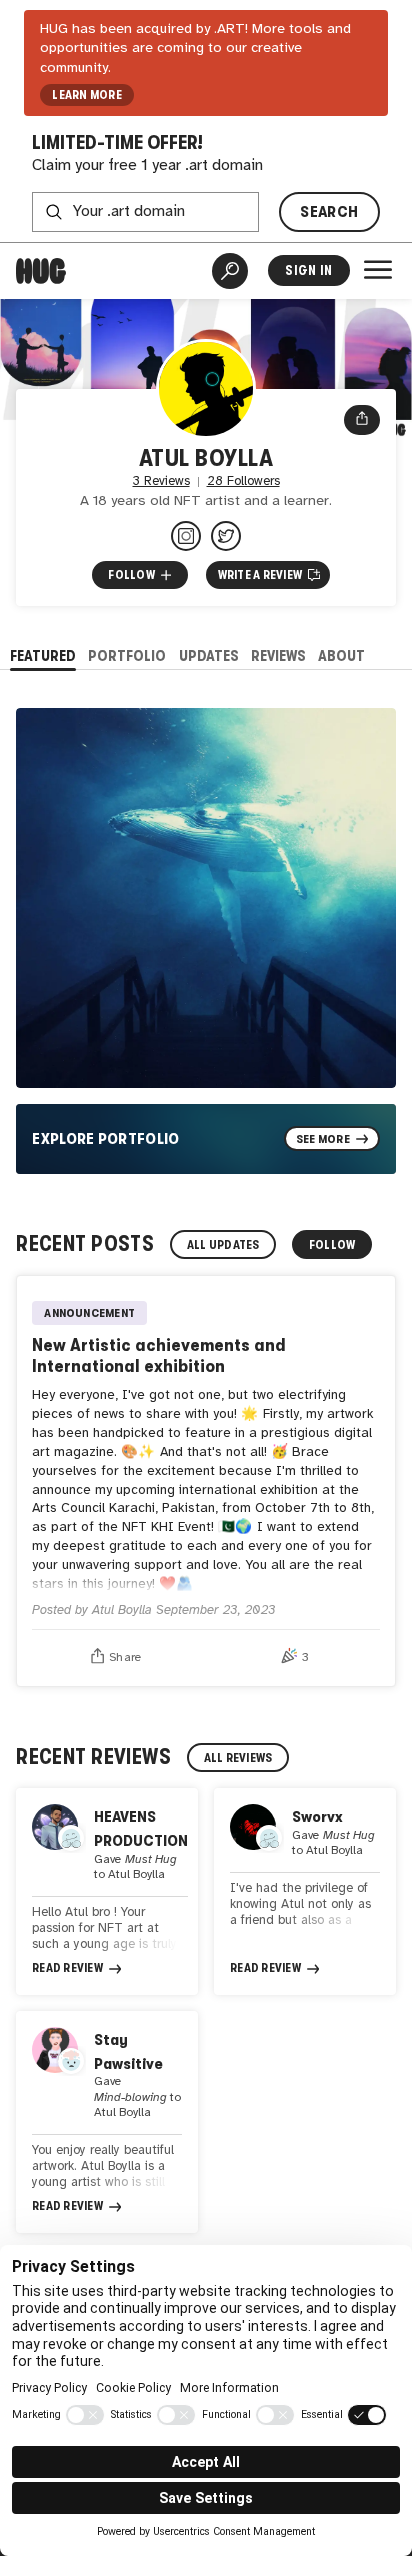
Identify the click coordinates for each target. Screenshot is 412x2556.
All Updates (223, 1245)
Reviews (278, 655)
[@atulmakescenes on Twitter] (226, 536)
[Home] (41, 271)
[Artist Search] (230, 271)
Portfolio (127, 655)
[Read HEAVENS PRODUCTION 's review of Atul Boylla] (107, 1891)
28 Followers (243, 481)
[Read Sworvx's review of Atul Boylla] (305, 1891)
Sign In (308, 270)
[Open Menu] (378, 270)
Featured (43, 655)
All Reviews (238, 1758)
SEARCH (329, 211)
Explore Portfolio (106, 1138)
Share (125, 1657)
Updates (209, 655)
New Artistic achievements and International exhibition (159, 1354)
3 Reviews (161, 481)
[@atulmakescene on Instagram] (186, 536)
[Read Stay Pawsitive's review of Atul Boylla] (107, 2122)
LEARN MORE (86, 95)
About (341, 655)
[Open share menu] (362, 420)
